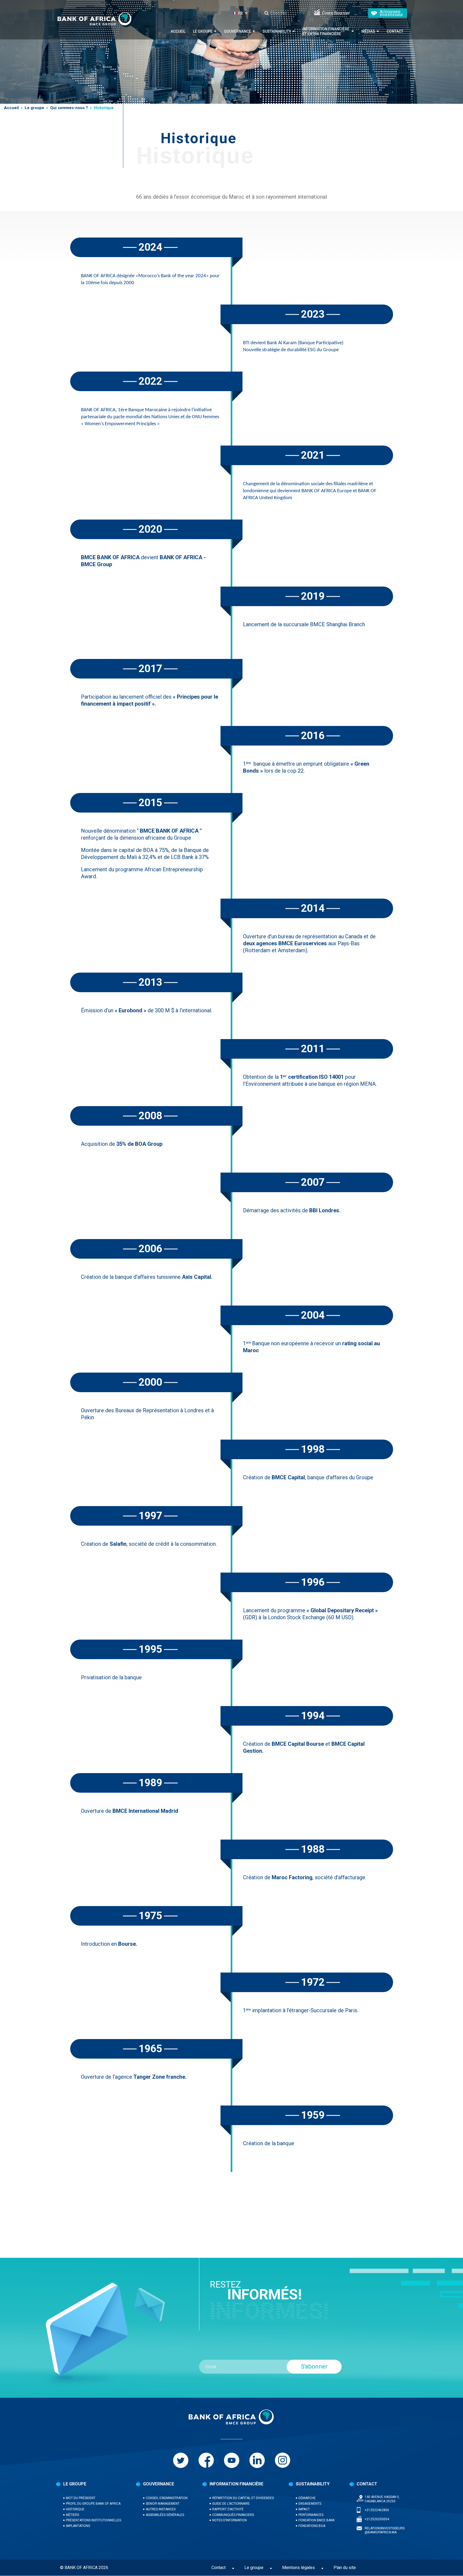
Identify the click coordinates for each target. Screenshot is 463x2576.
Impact (304, 2509)
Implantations (78, 2526)
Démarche (307, 2498)
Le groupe (203, 31)
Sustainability (277, 31)
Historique (75, 2509)
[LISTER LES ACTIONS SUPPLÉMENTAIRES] (247, 13)
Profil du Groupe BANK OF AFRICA (93, 2504)
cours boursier (336, 13)
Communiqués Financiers (233, 2515)
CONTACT (367, 2484)
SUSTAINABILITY (313, 2484)
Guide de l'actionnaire (231, 2504)
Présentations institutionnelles (94, 2520)
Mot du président (81, 2498)
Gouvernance (238, 31)
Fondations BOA (312, 2526)
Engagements (310, 2504)
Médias (368, 31)
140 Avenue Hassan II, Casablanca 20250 (382, 2499)
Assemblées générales (165, 2515)
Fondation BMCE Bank (317, 2520)
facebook (206, 2460)
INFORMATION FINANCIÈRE (236, 2484)
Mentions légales (298, 2568)
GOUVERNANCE (159, 2484)
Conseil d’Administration (167, 2498)
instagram (283, 2460)
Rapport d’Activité (228, 2509)
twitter (181, 2460)
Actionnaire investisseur (391, 13)
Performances (311, 2515)
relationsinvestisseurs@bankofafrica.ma (385, 2530)
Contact (395, 31)
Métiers (72, 2515)
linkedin (257, 2460)
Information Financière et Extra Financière (326, 31)
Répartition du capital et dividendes (243, 2498)
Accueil (178, 31)
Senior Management (163, 2504)
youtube (232, 2460)
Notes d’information (229, 2520)
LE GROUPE (75, 2484)
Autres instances (161, 2509)
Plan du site (345, 2568)
